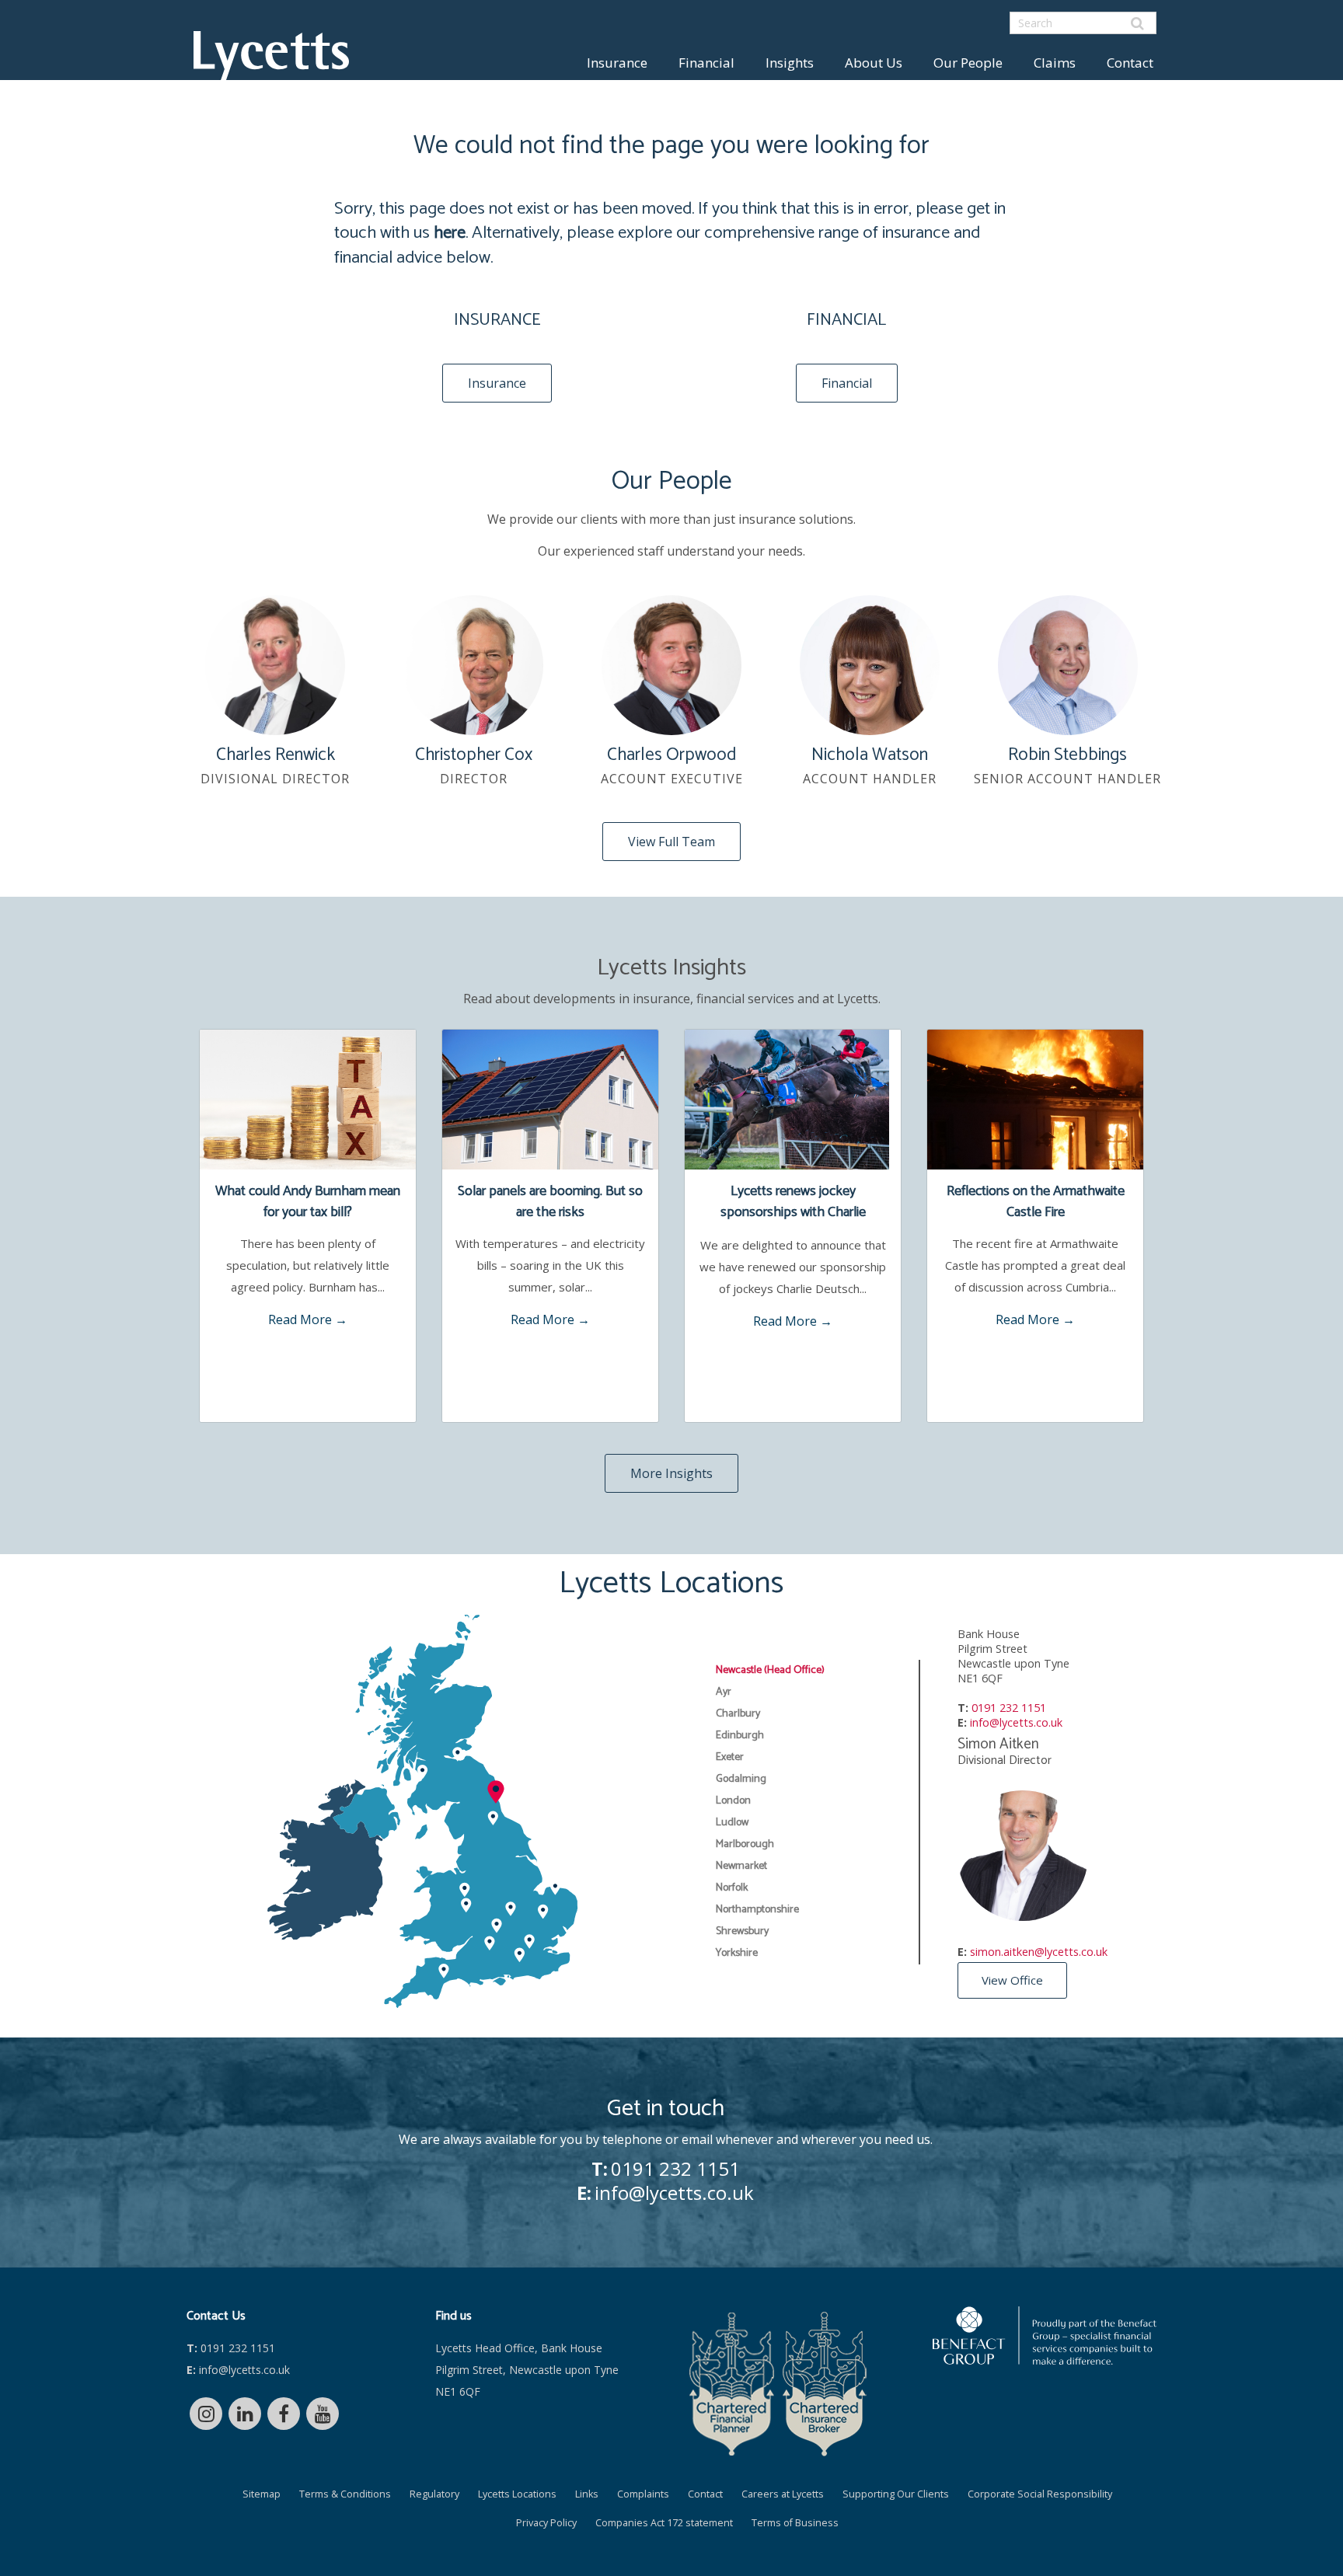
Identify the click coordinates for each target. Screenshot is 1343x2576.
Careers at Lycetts (783, 2494)
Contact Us (216, 2316)
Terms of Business (795, 2523)
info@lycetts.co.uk (1016, 1722)
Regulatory (434, 2494)
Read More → (308, 1319)
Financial (706, 63)
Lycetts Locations (517, 2494)
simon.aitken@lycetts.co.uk (1039, 1952)
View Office (1012, 1980)
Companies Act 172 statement (664, 2523)
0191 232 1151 (1009, 1708)
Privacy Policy (546, 2523)
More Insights (671, 1473)
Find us (453, 2316)
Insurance (617, 63)
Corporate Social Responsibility (1040, 2494)
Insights (790, 63)
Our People (968, 63)
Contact (1130, 63)
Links (587, 2494)
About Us (874, 63)
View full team (671, 842)
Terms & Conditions (345, 2494)
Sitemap (262, 2494)
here (450, 233)
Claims (1055, 63)
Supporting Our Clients (896, 2494)
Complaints (643, 2494)
